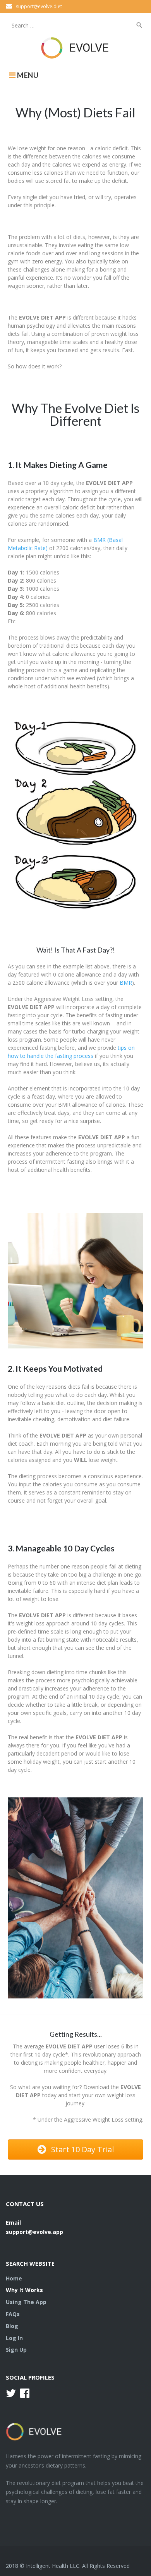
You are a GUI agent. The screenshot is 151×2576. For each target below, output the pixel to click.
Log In (14, 2338)
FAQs (13, 2314)
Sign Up (16, 2350)
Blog (12, 2326)
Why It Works (24, 2290)
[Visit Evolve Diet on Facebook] (25, 2395)
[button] (75, 2150)
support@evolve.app (34, 2232)
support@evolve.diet (39, 6)
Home (14, 2278)
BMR (126, 983)
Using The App (26, 2302)
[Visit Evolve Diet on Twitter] (11, 2395)
